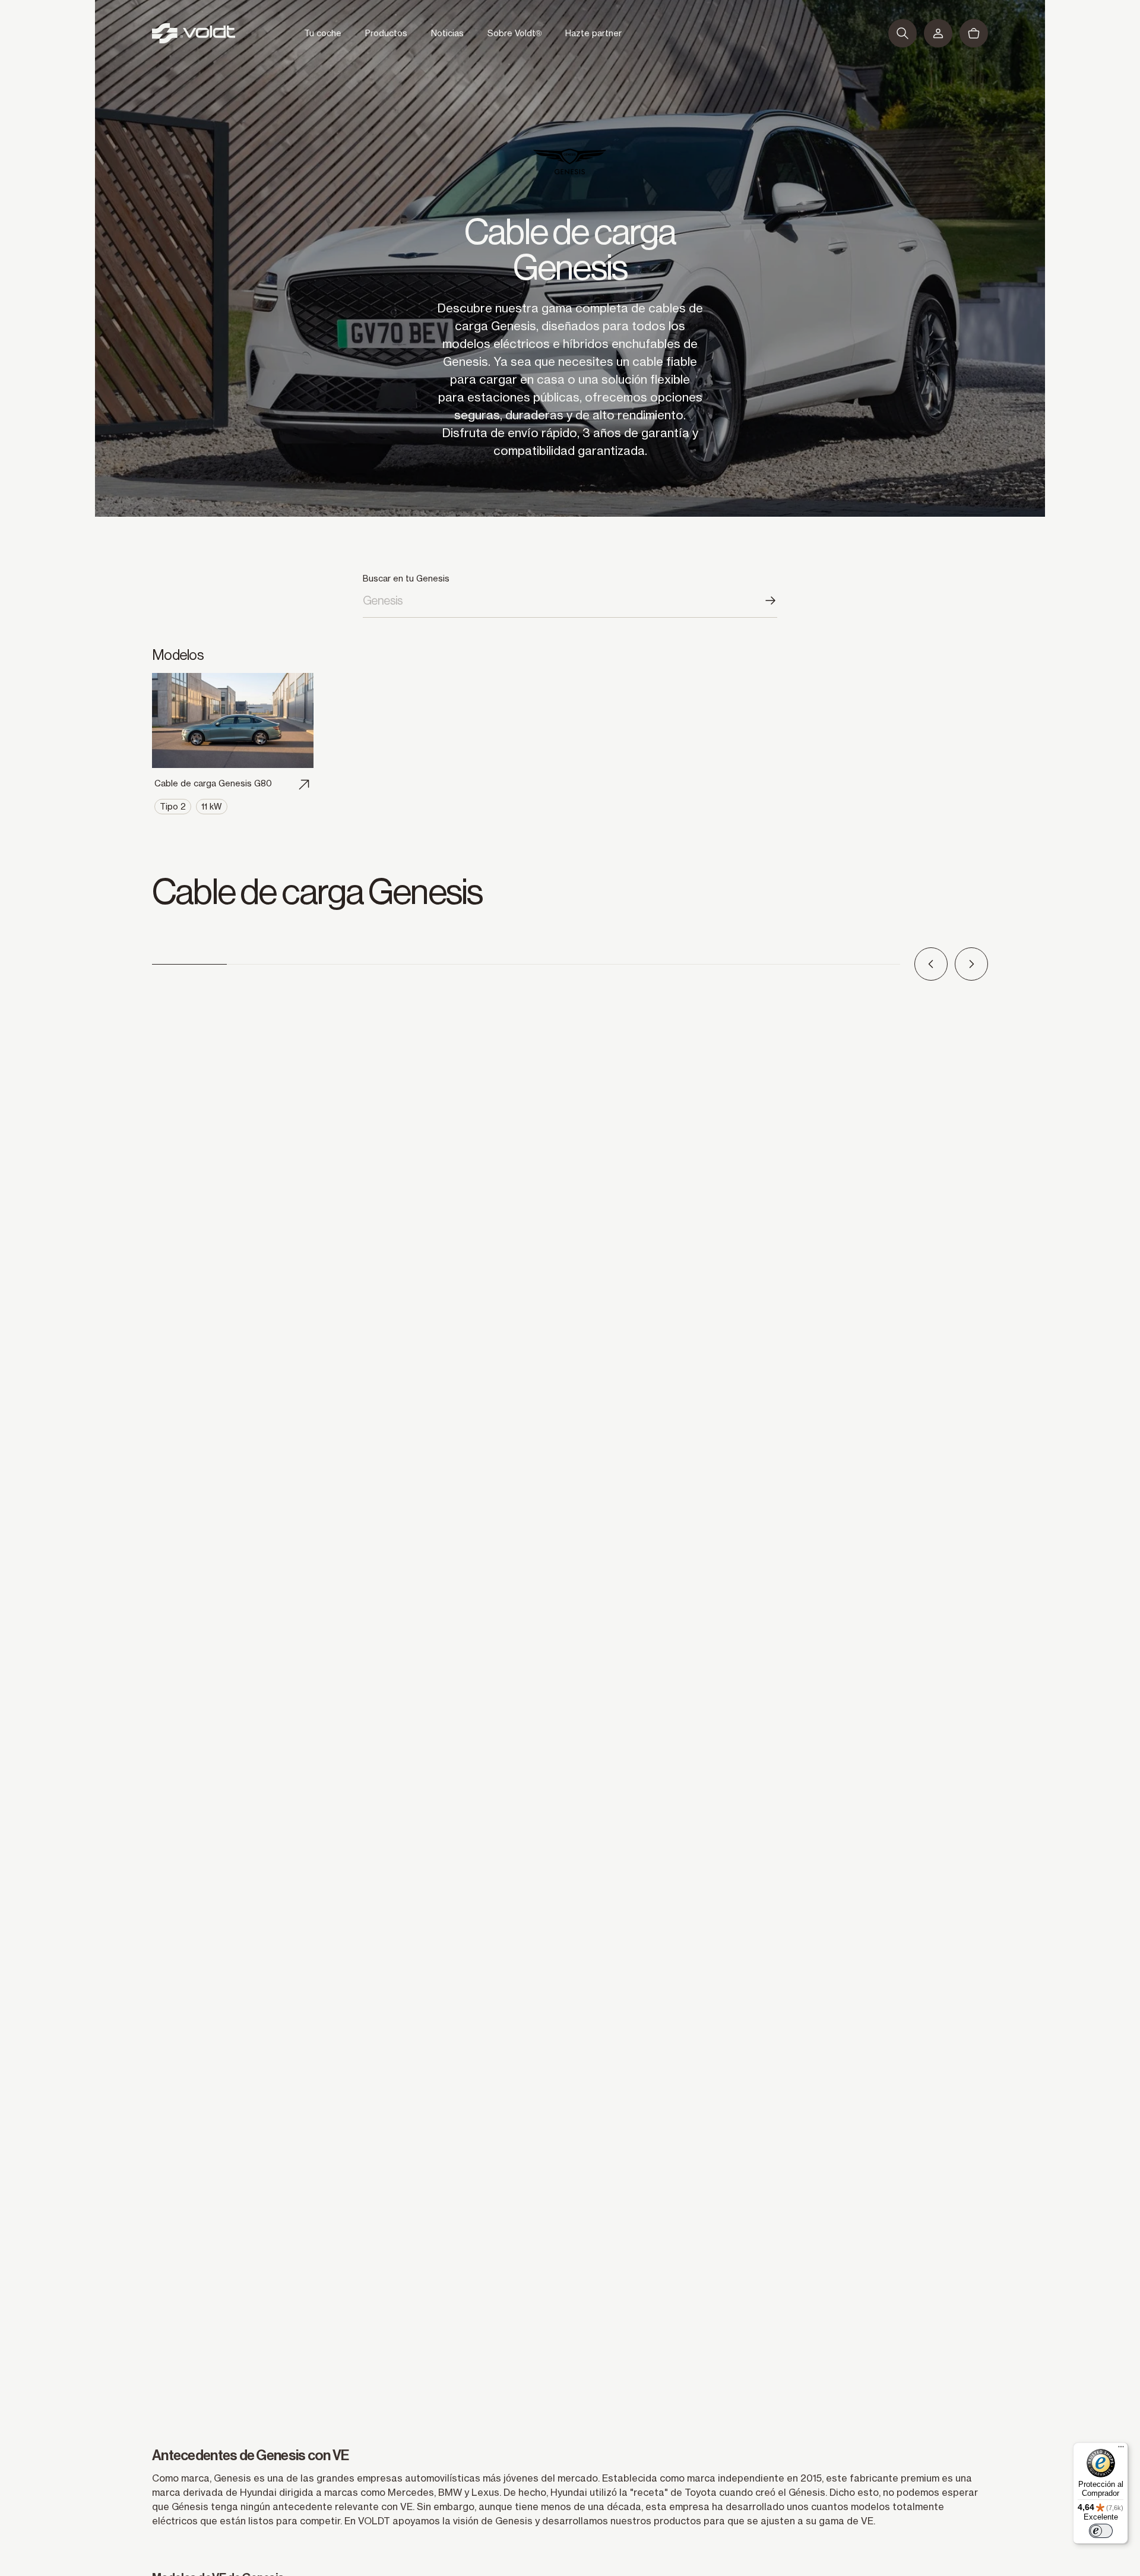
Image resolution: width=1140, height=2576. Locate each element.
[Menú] (1121, 2449)
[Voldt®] (194, 33)
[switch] (1101, 2531)
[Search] (770, 600)
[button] (902, 33)
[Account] (938, 33)
